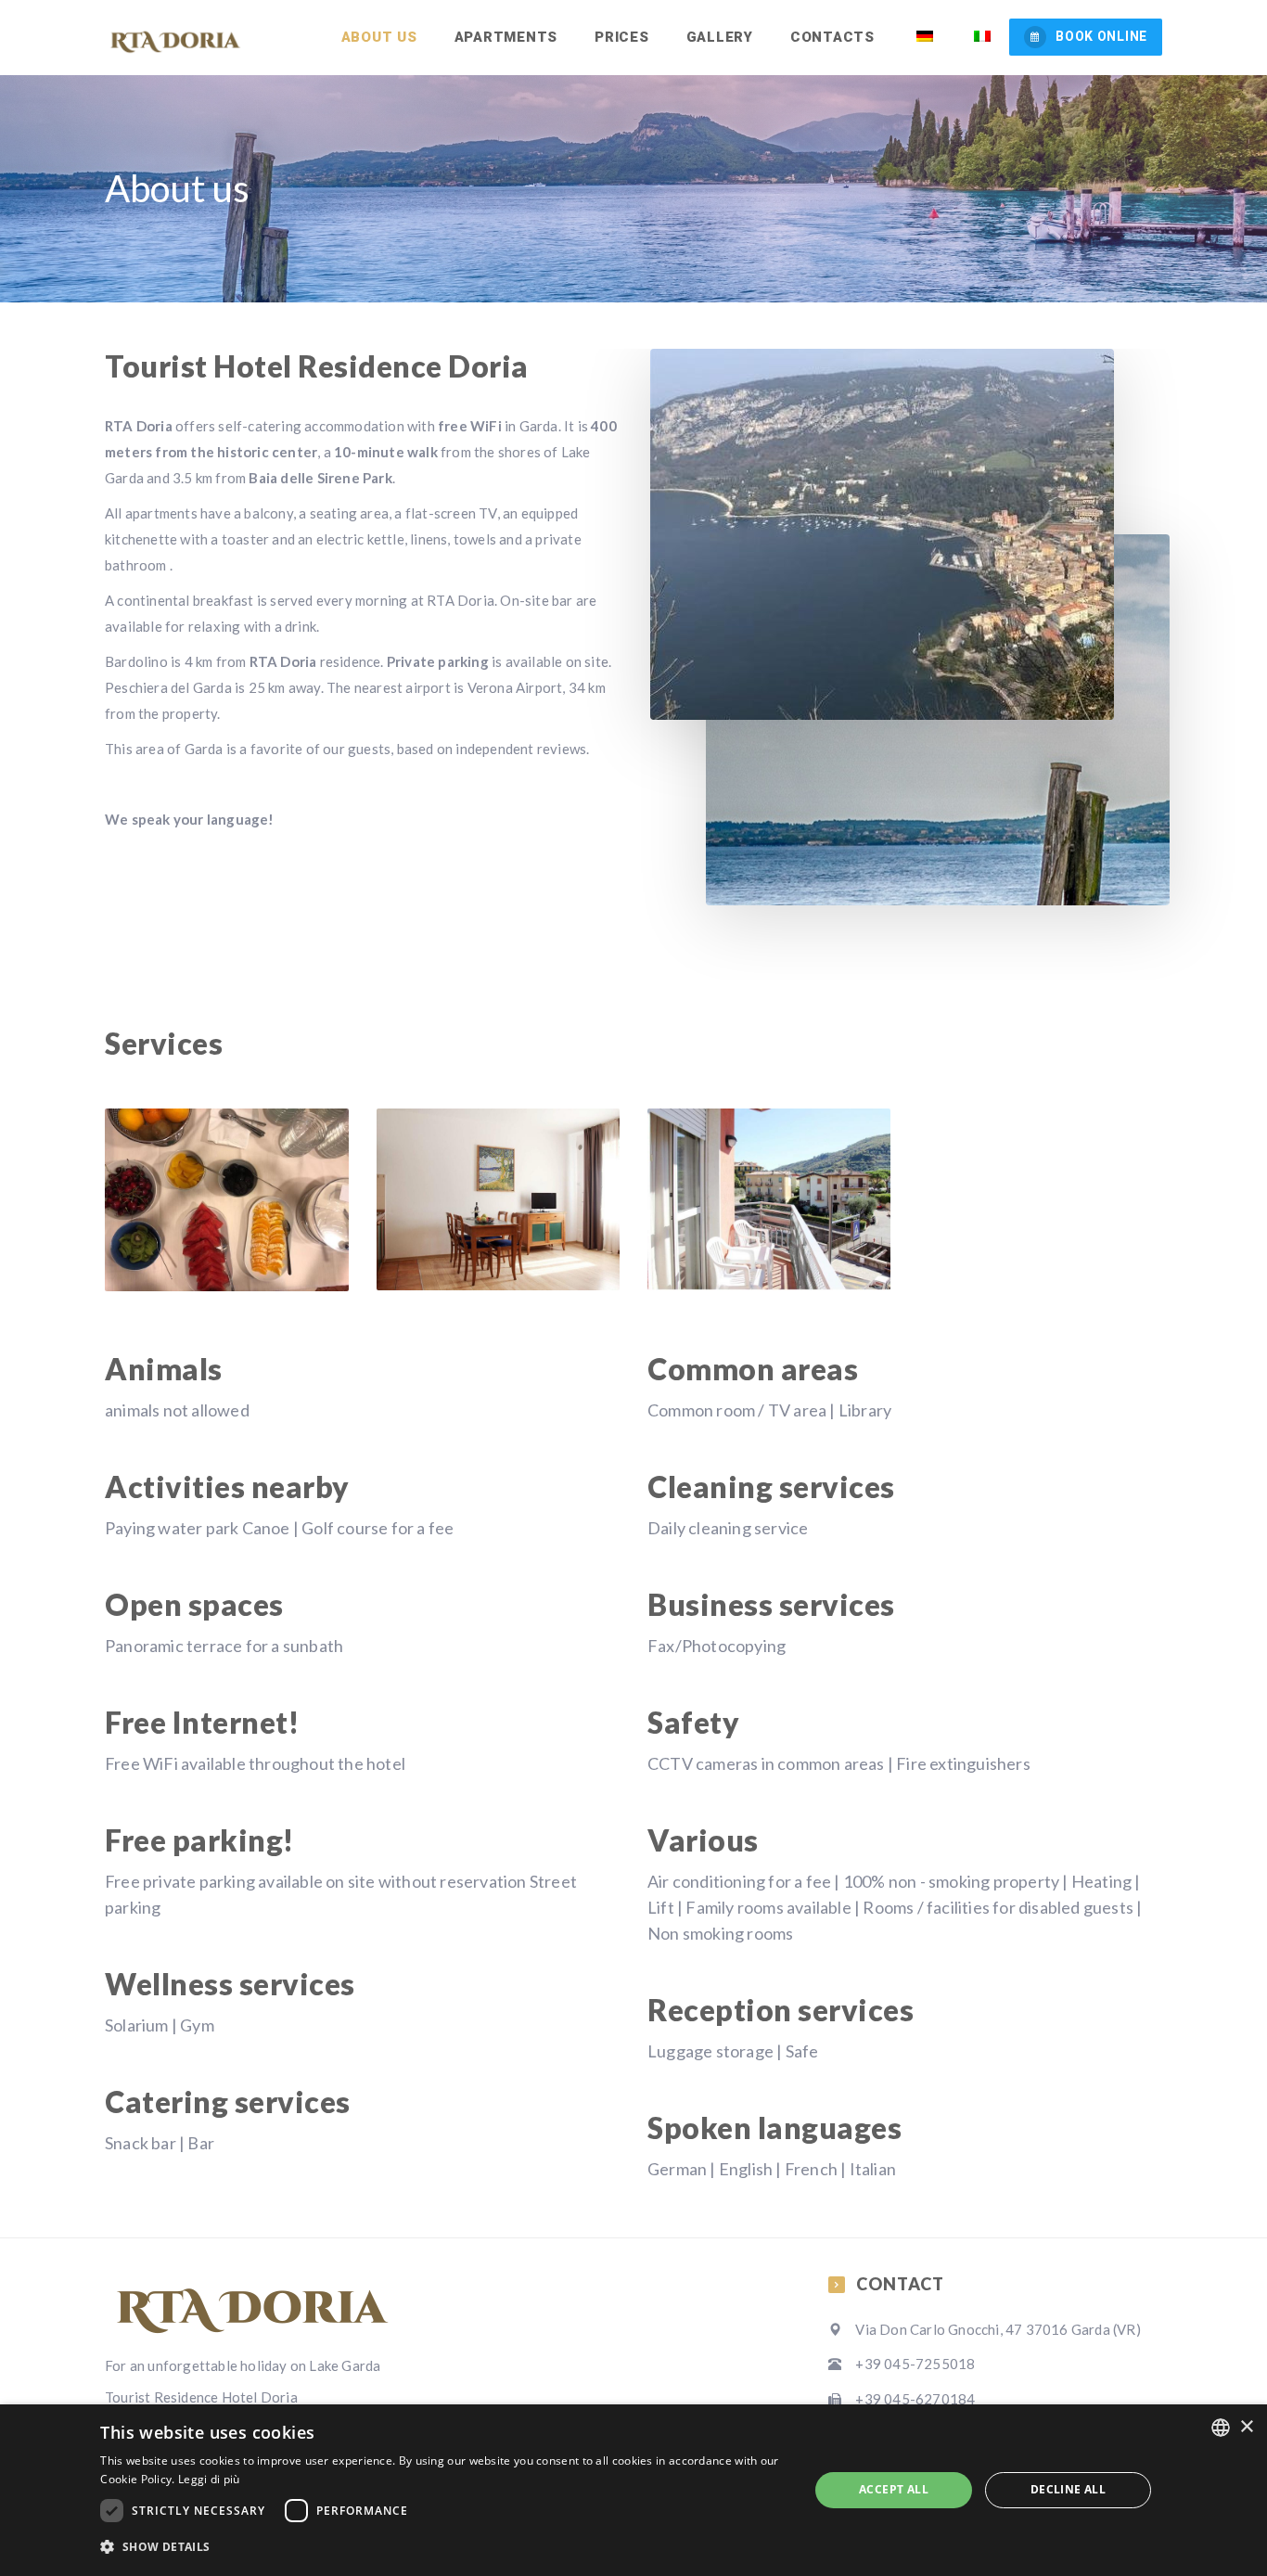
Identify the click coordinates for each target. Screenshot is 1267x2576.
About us (379, 37)
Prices (622, 37)
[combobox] (1221, 2428)
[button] (443, 2547)
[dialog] (633, 2490)
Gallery (720, 37)
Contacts (832, 37)
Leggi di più (209, 2479)
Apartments (506, 37)
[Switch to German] (922, 37)
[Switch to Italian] (981, 37)
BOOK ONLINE (1101, 36)
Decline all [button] (1068, 2489)
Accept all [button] (894, 2489)
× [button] (1246, 2427)
